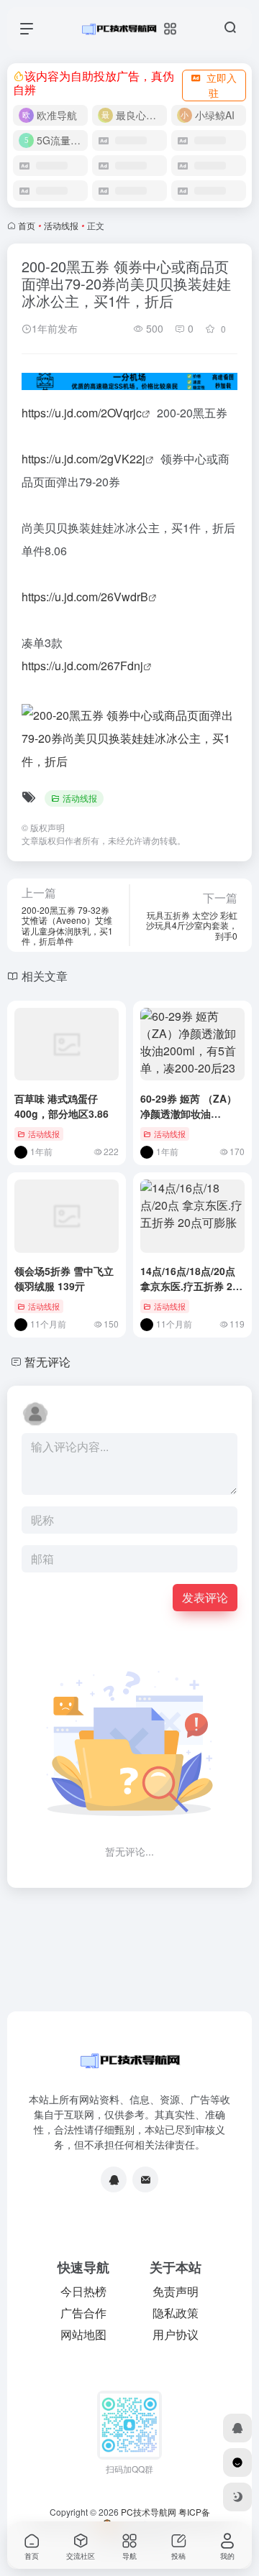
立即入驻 (222, 85)
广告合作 (83, 2313)
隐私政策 (176, 2313)
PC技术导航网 (149, 2512)
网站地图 (83, 2334)
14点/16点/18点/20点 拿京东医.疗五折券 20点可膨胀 (189, 1286)
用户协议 (176, 2334)
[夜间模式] (237, 2497)
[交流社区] (237, 2463)
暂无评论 (47, 1362)
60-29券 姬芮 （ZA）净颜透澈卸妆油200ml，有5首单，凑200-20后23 (188, 1121)
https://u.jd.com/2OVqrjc (82, 413)
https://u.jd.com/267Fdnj (82, 666)
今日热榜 (83, 2291)
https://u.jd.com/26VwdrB (85, 597)
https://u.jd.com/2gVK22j (83, 459)
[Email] (145, 2179)
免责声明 (176, 2291)
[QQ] (114, 2179)
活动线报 (61, 225)
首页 (27, 225)
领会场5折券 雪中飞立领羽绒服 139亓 (64, 1278)
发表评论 (205, 1597)
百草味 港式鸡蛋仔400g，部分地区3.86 (62, 1106)
